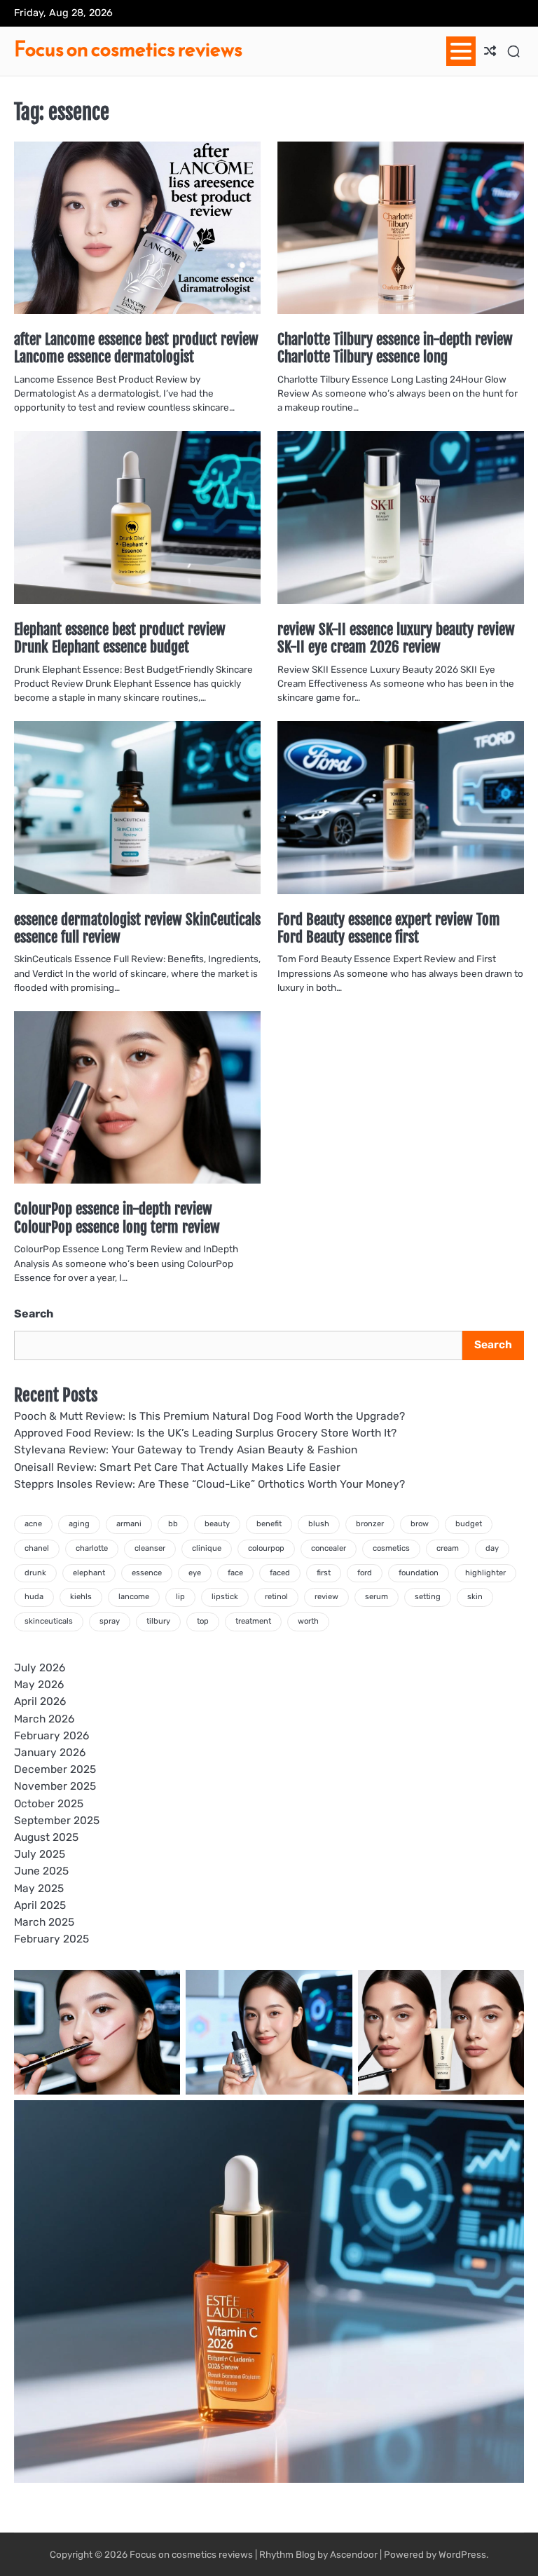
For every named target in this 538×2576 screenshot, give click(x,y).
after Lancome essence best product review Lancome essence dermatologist (136, 348)
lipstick (225, 1597)
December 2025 (55, 1769)
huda (34, 1597)
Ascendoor (354, 2554)
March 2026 (44, 1719)
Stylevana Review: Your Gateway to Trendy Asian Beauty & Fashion (186, 1450)
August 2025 (46, 1837)
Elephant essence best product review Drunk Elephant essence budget (120, 638)
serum (377, 1597)
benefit (269, 1524)
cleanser (150, 1548)
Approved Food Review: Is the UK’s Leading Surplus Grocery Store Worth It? (205, 1433)
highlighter (485, 1573)
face (235, 1573)
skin (475, 1597)
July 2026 (40, 1668)
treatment (253, 1621)
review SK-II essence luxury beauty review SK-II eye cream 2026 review (396, 638)
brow (420, 1524)
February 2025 (51, 1939)
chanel (37, 1548)
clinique (207, 1548)
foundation (419, 1573)
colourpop (266, 1548)
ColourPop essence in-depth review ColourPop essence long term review (117, 1218)
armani (129, 1524)
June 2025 (41, 1871)
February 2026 (51, 1736)
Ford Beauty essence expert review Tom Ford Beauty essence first (389, 928)
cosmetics (391, 1548)
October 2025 (49, 1804)
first (324, 1573)
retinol (276, 1597)
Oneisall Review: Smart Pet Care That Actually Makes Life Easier (177, 1467)
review (326, 1597)
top (203, 1621)
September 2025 (57, 1821)
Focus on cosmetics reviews (128, 49)
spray (110, 1621)
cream (448, 1548)
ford (365, 1573)
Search (34, 1314)
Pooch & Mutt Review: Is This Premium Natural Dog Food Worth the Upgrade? (209, 1416)
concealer (329, 1548)
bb (173, 1524)
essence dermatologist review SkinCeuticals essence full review (137, 928)
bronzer (370, 1524)
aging (79, 1524)
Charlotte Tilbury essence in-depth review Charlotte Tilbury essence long (395, 348)
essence (147, 1573)
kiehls (81, 1597)
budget (469, 1524)
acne (33, 1524)
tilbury (158, 1621)
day (492, 1548)
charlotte (92, 1548)
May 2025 (39, 1889)
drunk (35, 1573)
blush (319, 1524)
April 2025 (40, 1905)
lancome (134, 1597)
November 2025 (55, 1786)
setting (428, 1597)
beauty (217, 1524)
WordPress (462, 2554)
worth (308, 1621)
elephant (89, 1573)
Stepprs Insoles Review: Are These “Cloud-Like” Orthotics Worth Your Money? (209, 1484)
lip (180, 1597)
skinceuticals (49, 1621)
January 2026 (50, 1753)
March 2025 (44, 1922)
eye (195, 1573)
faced (280, 1573)
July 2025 (40, 1854)
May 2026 (39, 1685)
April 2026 (40, 1701)
